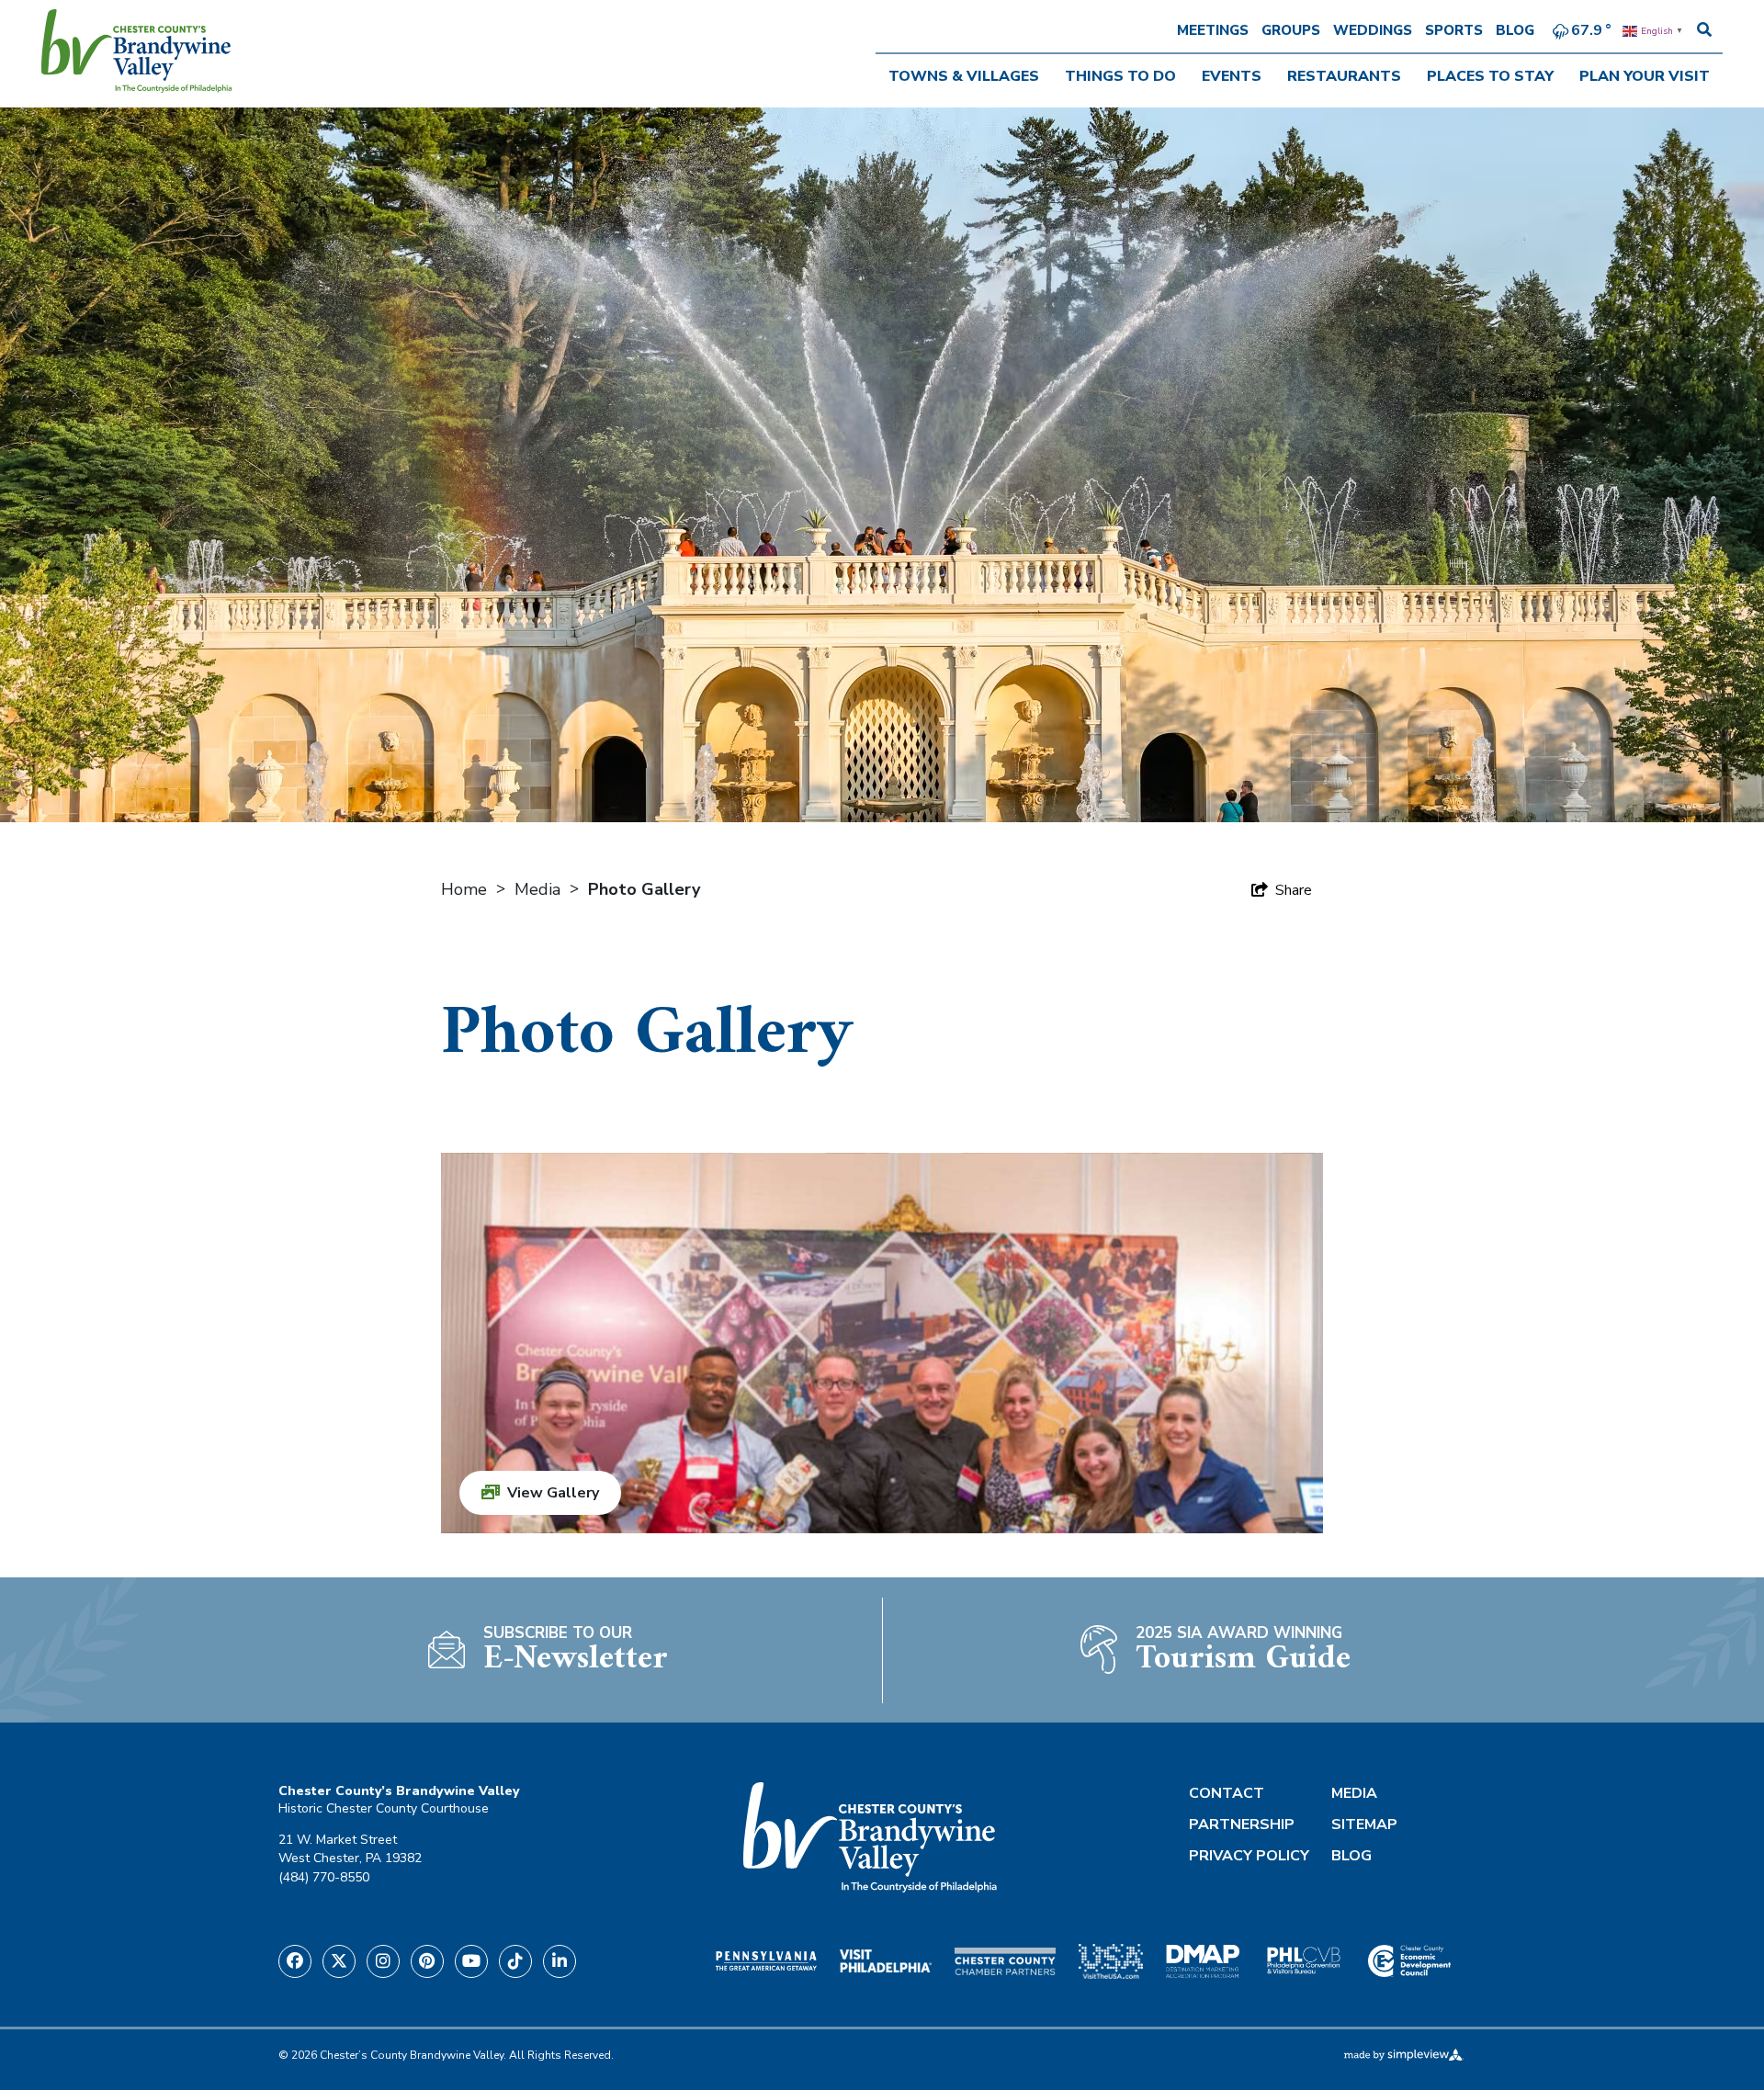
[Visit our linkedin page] (560, 1961)
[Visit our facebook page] (295, 1961)
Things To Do (1120, 76)
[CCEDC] (1409, 1961)
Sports (1454, 30)
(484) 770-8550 (324, 1877)
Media (540, 889)
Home (466, 889)
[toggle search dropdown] (1704, 30)
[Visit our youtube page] (471, 1961)
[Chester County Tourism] (137, 51)
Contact (1227, 1793)
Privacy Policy (1249, 1856)
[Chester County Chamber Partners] (1005, 1961)
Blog (1515, 30)
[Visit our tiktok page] (515, 1961)
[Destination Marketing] (1203, 1961)
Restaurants (1344, 76)
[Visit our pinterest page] (427, 1961)
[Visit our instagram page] (383, 1961)
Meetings (1213, 30)
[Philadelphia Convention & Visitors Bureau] (1304, 1961)
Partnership (1242, 1825)
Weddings (1373, 30)
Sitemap (1364, 1825)
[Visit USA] (1111, 1961)
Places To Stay (1490, 76)
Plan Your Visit (1645, 76)
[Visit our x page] (339, 1961)
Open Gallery (882, 1343)
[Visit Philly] (886, 1961)
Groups (1291, 30)
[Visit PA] (766, 1960)
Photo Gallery (646, 889)
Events (1232, 76)
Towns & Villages (964, 76)
